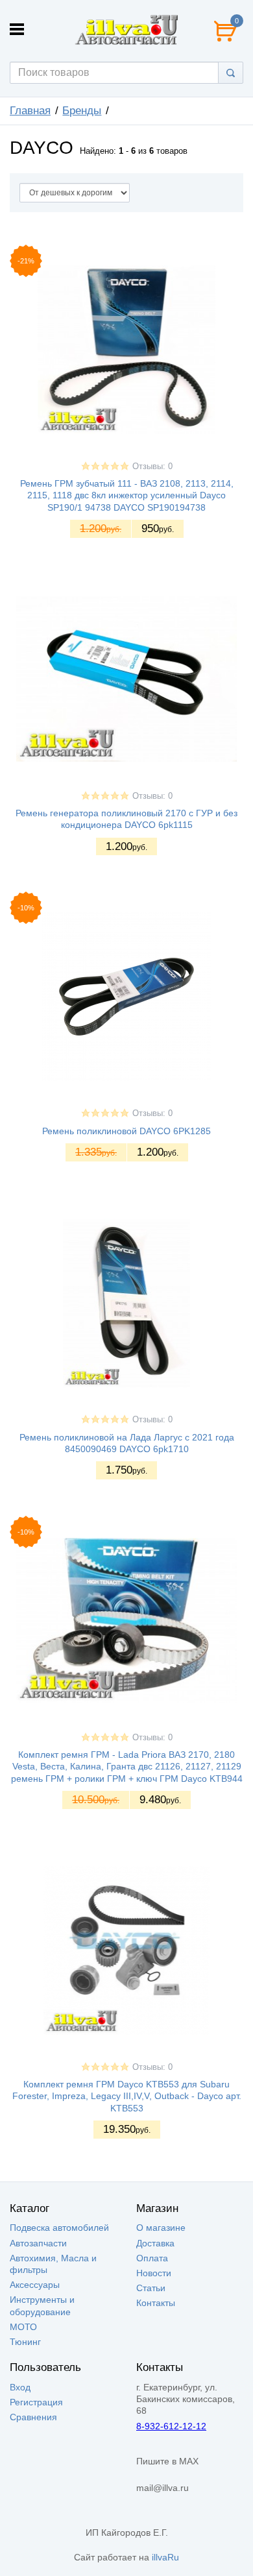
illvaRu (165, 2557)
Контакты (156, 2303)
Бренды (82, 111)
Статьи (151, 2288)
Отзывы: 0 (152, 467)
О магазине (161, 2228)
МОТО (23, 2327)
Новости (154, 2273)
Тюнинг (25, 2342)
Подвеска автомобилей (59, 2228)
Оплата (152, 2258)
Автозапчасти (38, 2243)
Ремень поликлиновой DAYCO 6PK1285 (126, 1131)
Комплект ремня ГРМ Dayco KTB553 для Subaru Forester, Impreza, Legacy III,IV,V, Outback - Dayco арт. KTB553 (127, 2096)
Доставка (155, 2243)
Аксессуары (35, 2285)
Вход (20, 2387)
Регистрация (36, 2402)
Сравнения (33, 2417)
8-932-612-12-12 (171, 2426)
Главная (30, 111)
